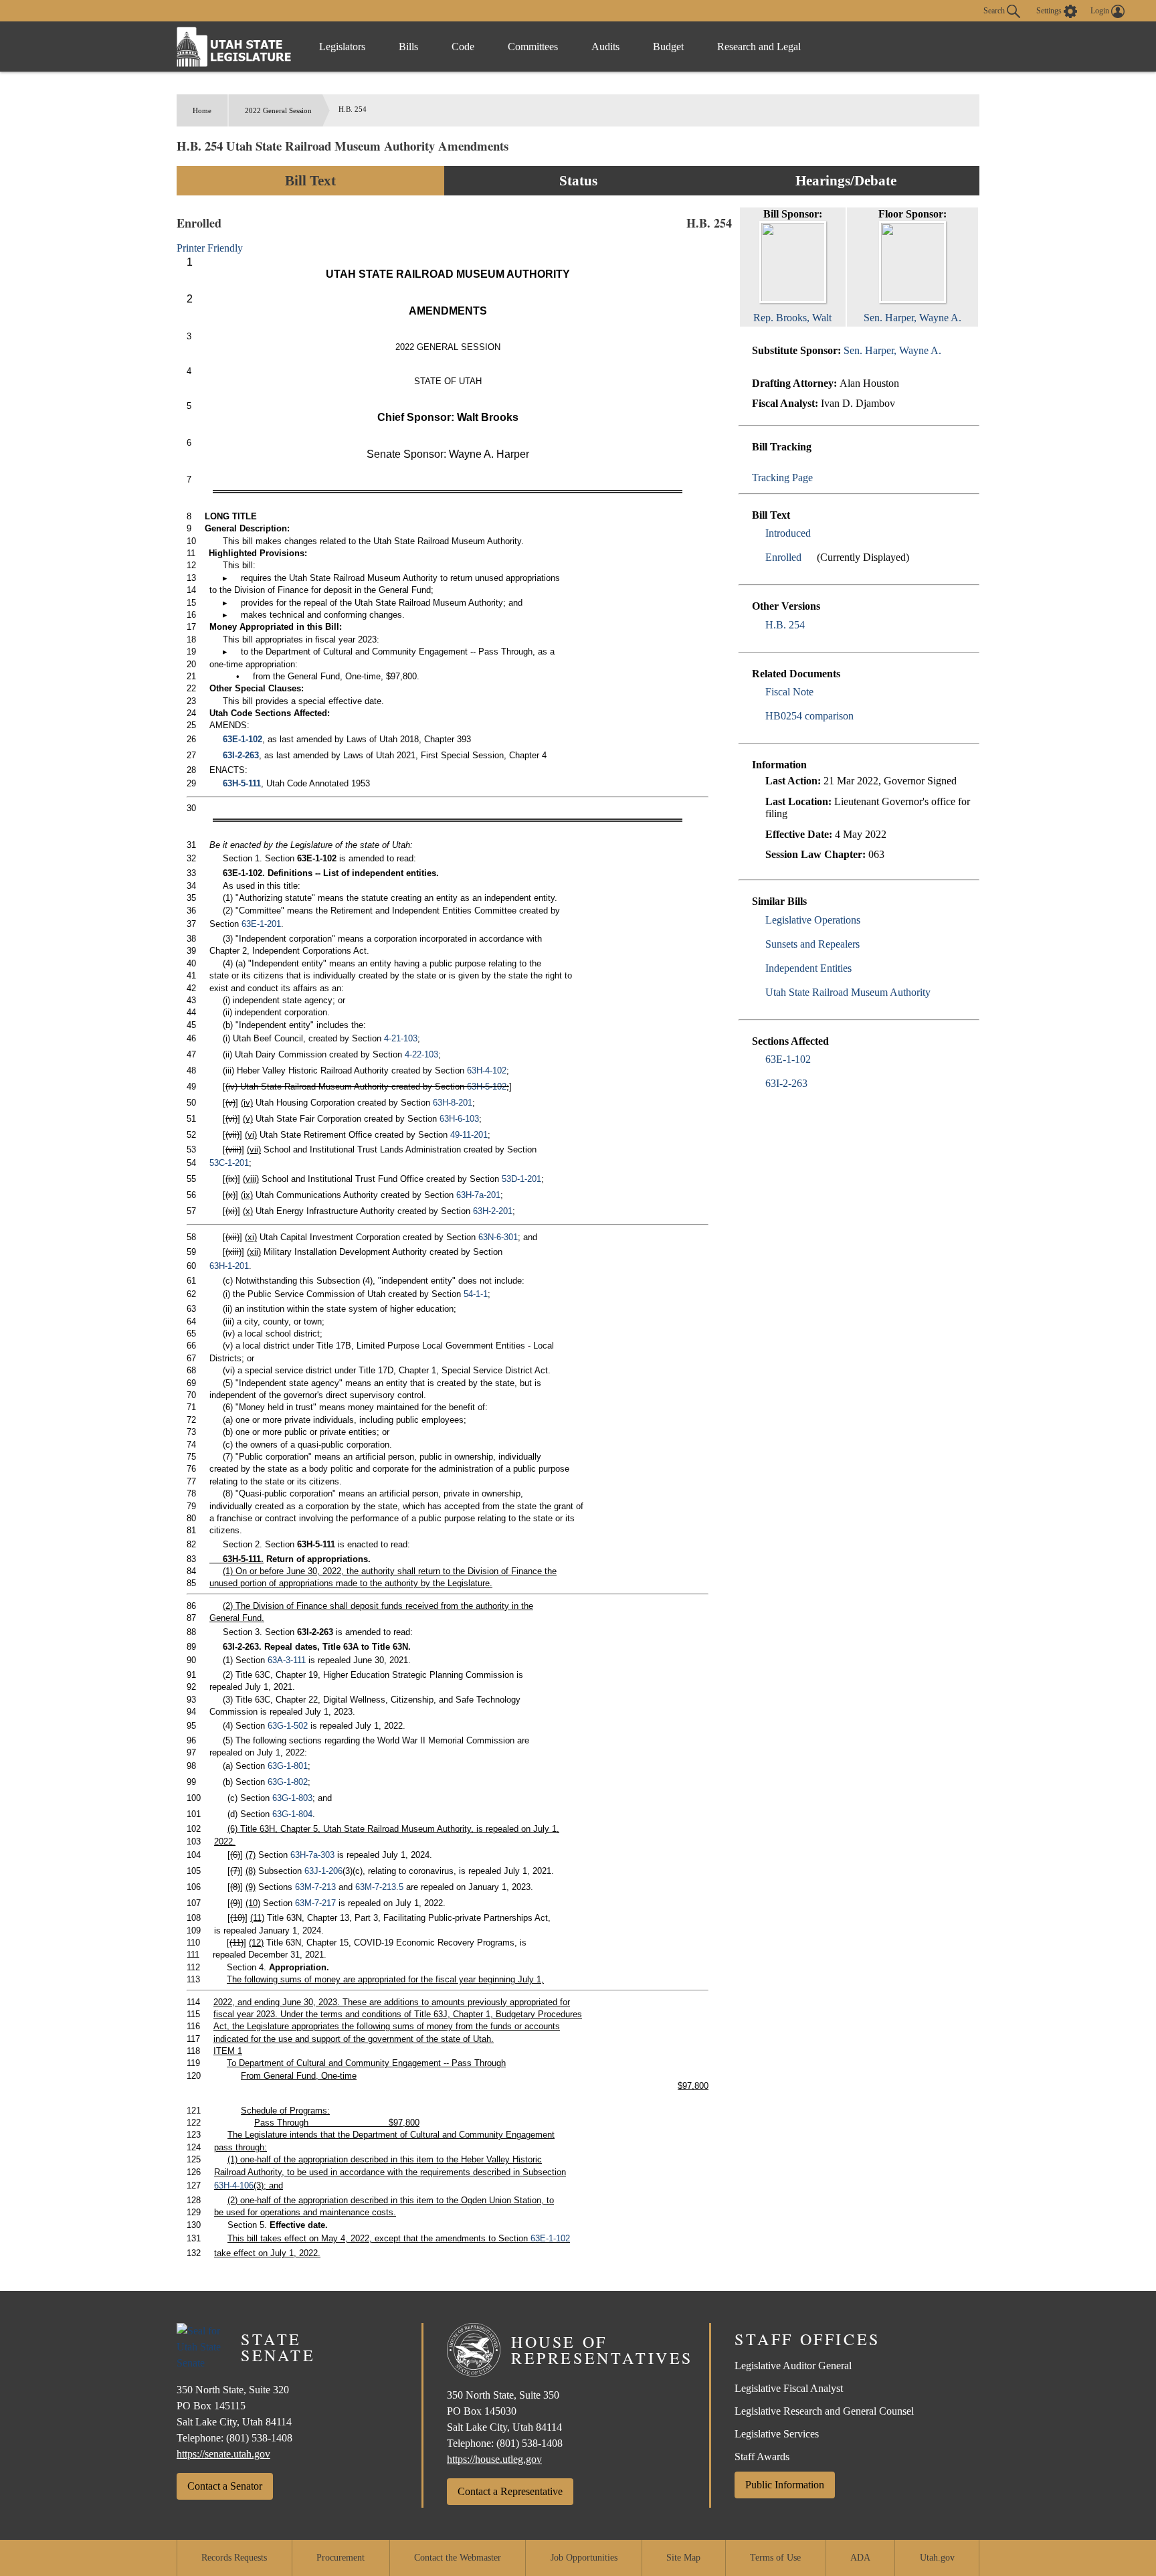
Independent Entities (808, 968)
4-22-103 (421, 1054)
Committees (533, 47)
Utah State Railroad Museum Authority (848, 992)
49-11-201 (469, 1135)
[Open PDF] (818, 533)
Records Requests (234, 2558)
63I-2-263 (786, 1083)
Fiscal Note (789, 692)
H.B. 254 (785, 625)
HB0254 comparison (809, 716)
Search (995, 10)
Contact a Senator (225, 2486)
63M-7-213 (315, 1887)
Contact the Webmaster (458, 2558)
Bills (408, 47)
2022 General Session (278, 110)
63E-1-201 (261, 924)
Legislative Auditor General (793, 2366)
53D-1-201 (521, 1179)
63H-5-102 (487, 1087)
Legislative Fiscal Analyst (789, 2388)
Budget (668, 47)
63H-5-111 (242, 783)
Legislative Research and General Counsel (824, 2411)
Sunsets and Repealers (812, 944)
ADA (860, 2558)
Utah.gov (937, 2558)
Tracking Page (782, 478)
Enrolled (783, 557)
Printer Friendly (211, 248)
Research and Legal (759, 47)
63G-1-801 (288, 1766)
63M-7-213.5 (379, 1887)
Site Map (683, 2558)
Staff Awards (762, 2457)
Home (202, 110)
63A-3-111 (287, 1660)
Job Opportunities (584, 2558)
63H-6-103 (459, 1119)
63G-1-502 (288, 1726)
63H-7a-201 (478, 1195)
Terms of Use (775, 2558)
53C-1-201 (229, 1163)
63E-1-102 (788, 1059)
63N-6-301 (498, 1237)
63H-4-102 (487, 1070)
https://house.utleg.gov (494, 2459)
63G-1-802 (288, 1782)
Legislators (342, 47)
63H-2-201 (493, 1211)
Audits (605, 47)
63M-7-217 (315, 1903)
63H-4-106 (234, 2185)
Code (463, 47)
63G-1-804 (292, 1814)
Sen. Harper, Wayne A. (892, 350)
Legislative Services (777, 2434)
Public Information (785, 2485)
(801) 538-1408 (259, 2438)
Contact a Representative (510, 2491)
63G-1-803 (292, 1798)
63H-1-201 (229, 1266)
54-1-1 (476, 1294)
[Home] (234, 47)
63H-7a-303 (312, 1855)
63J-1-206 (323, 1871)
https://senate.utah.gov (223, 2454)
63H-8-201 (453, 1103)
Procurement (341, 2558)
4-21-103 (401, 1038)
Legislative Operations (813, 920)
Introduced (788, 533)
